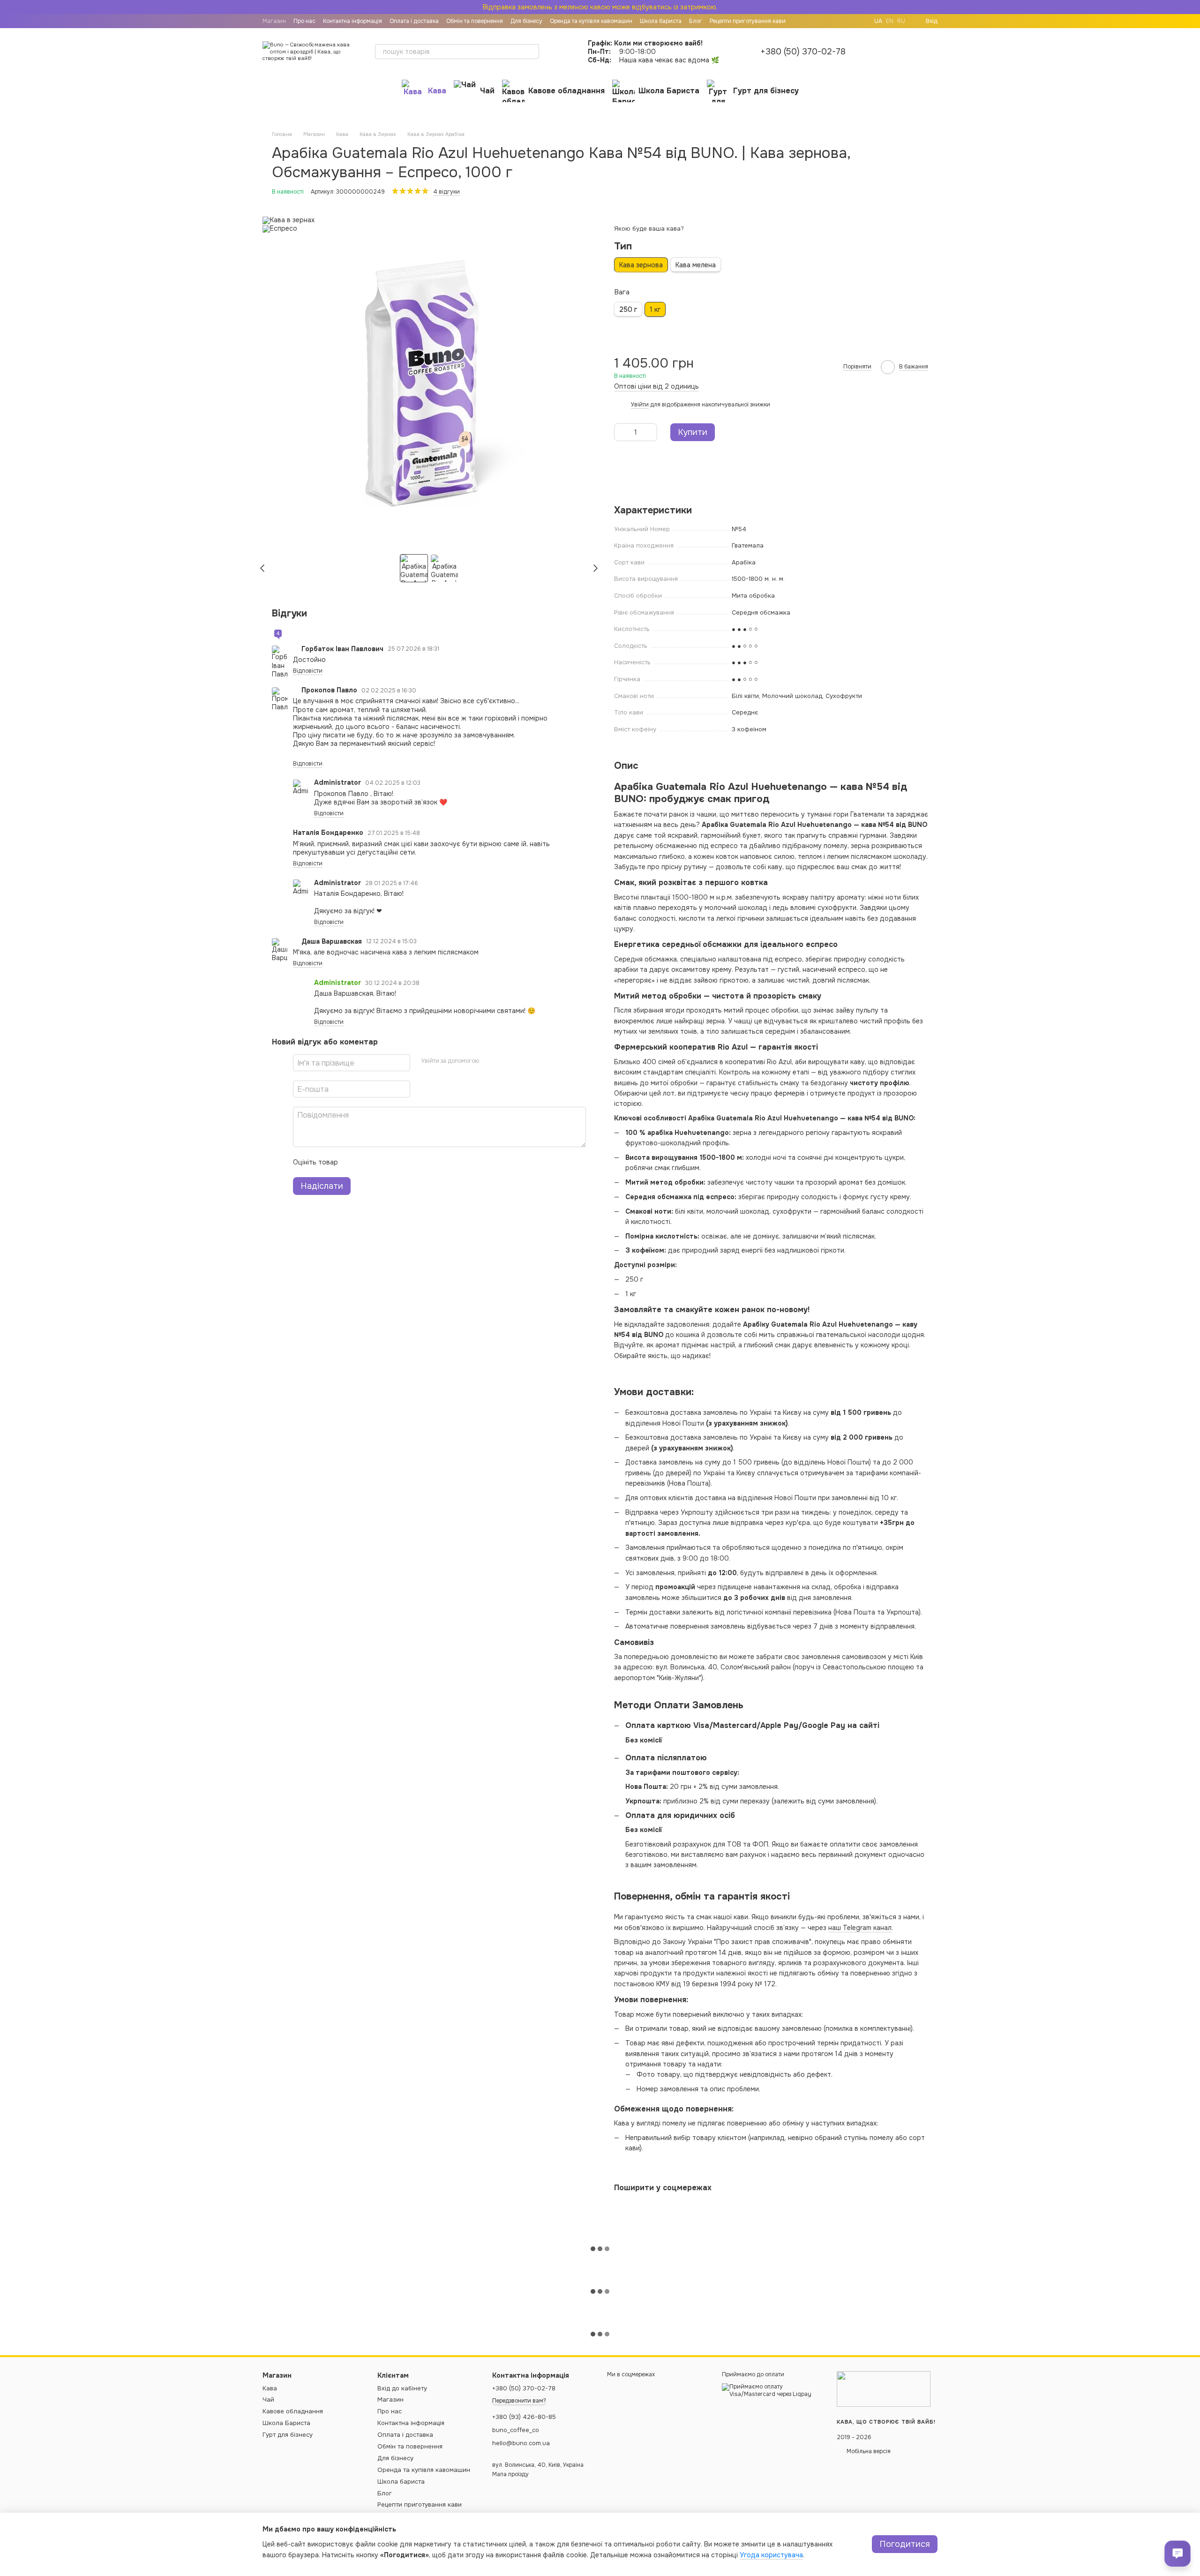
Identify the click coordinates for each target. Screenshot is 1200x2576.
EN (890, 21)
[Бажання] (906, 52)
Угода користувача (771, 2555)
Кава (437, 91)
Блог (696, 21)
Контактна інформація (352, 21)
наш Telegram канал (860, 1928)
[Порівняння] (881, 52)
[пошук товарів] (532, 52)
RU (901, 21)
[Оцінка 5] (413, 1163)
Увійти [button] (640, 405)
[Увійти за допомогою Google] (504, 1062)
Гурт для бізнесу (766, 91)
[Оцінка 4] (398, 1163)
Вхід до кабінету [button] (402, 2388)
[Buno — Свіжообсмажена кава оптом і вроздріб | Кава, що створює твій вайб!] (884, 2389)
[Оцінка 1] (353, 1163)
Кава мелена (696, 265)
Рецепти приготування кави (748, 21)
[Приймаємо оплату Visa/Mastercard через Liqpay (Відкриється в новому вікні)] (772, 2390)
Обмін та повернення (475, 21)
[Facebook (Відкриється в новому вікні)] (859, 21)
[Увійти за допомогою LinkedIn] (519, 1062)
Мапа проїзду (510, 2474)
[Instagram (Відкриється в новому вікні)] (848, 21)
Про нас (304, 21)
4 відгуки (446, 192)
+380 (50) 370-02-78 (803, 52)
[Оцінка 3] (383, 1163)
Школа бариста (661, 21)
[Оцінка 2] (368, 1163)
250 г (628, 309)
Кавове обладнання (566, 91)
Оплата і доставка (414, 21)
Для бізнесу (526, 21)
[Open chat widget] (1177, 2553)
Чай (487, 91)
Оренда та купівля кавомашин (591, 21)
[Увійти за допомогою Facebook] (489, 1062)
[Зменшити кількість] (621, 432)
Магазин (274, 21)
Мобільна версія (868, 2451)
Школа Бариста (669, 91)
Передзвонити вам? (519, 2401)
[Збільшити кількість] (650, 432)
